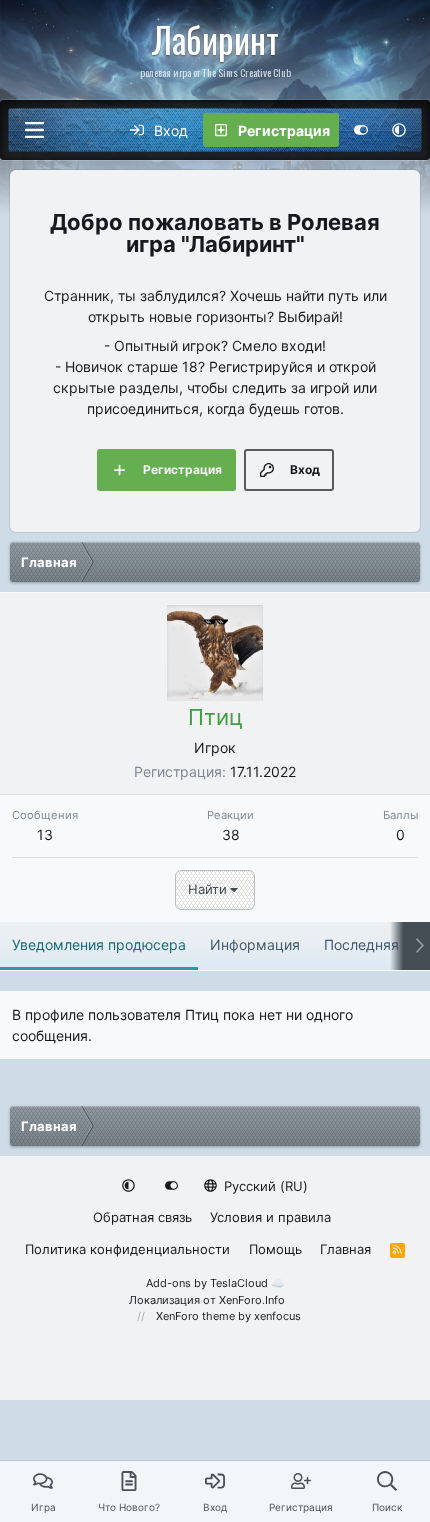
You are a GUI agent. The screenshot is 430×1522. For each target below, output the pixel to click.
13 (45, 834)
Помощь (275, 1249)
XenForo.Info (252, 1300)
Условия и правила (270, 1217)
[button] (399, 130)
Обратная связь (142, 1217)
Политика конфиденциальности (127, 1249)
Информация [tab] (255, 944)
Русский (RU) (264, 1186)
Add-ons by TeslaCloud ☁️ (215, 1283)
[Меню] (34, 130)
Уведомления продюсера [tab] (99, 944)
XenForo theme (195, 1316)
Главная (345, 1249)
